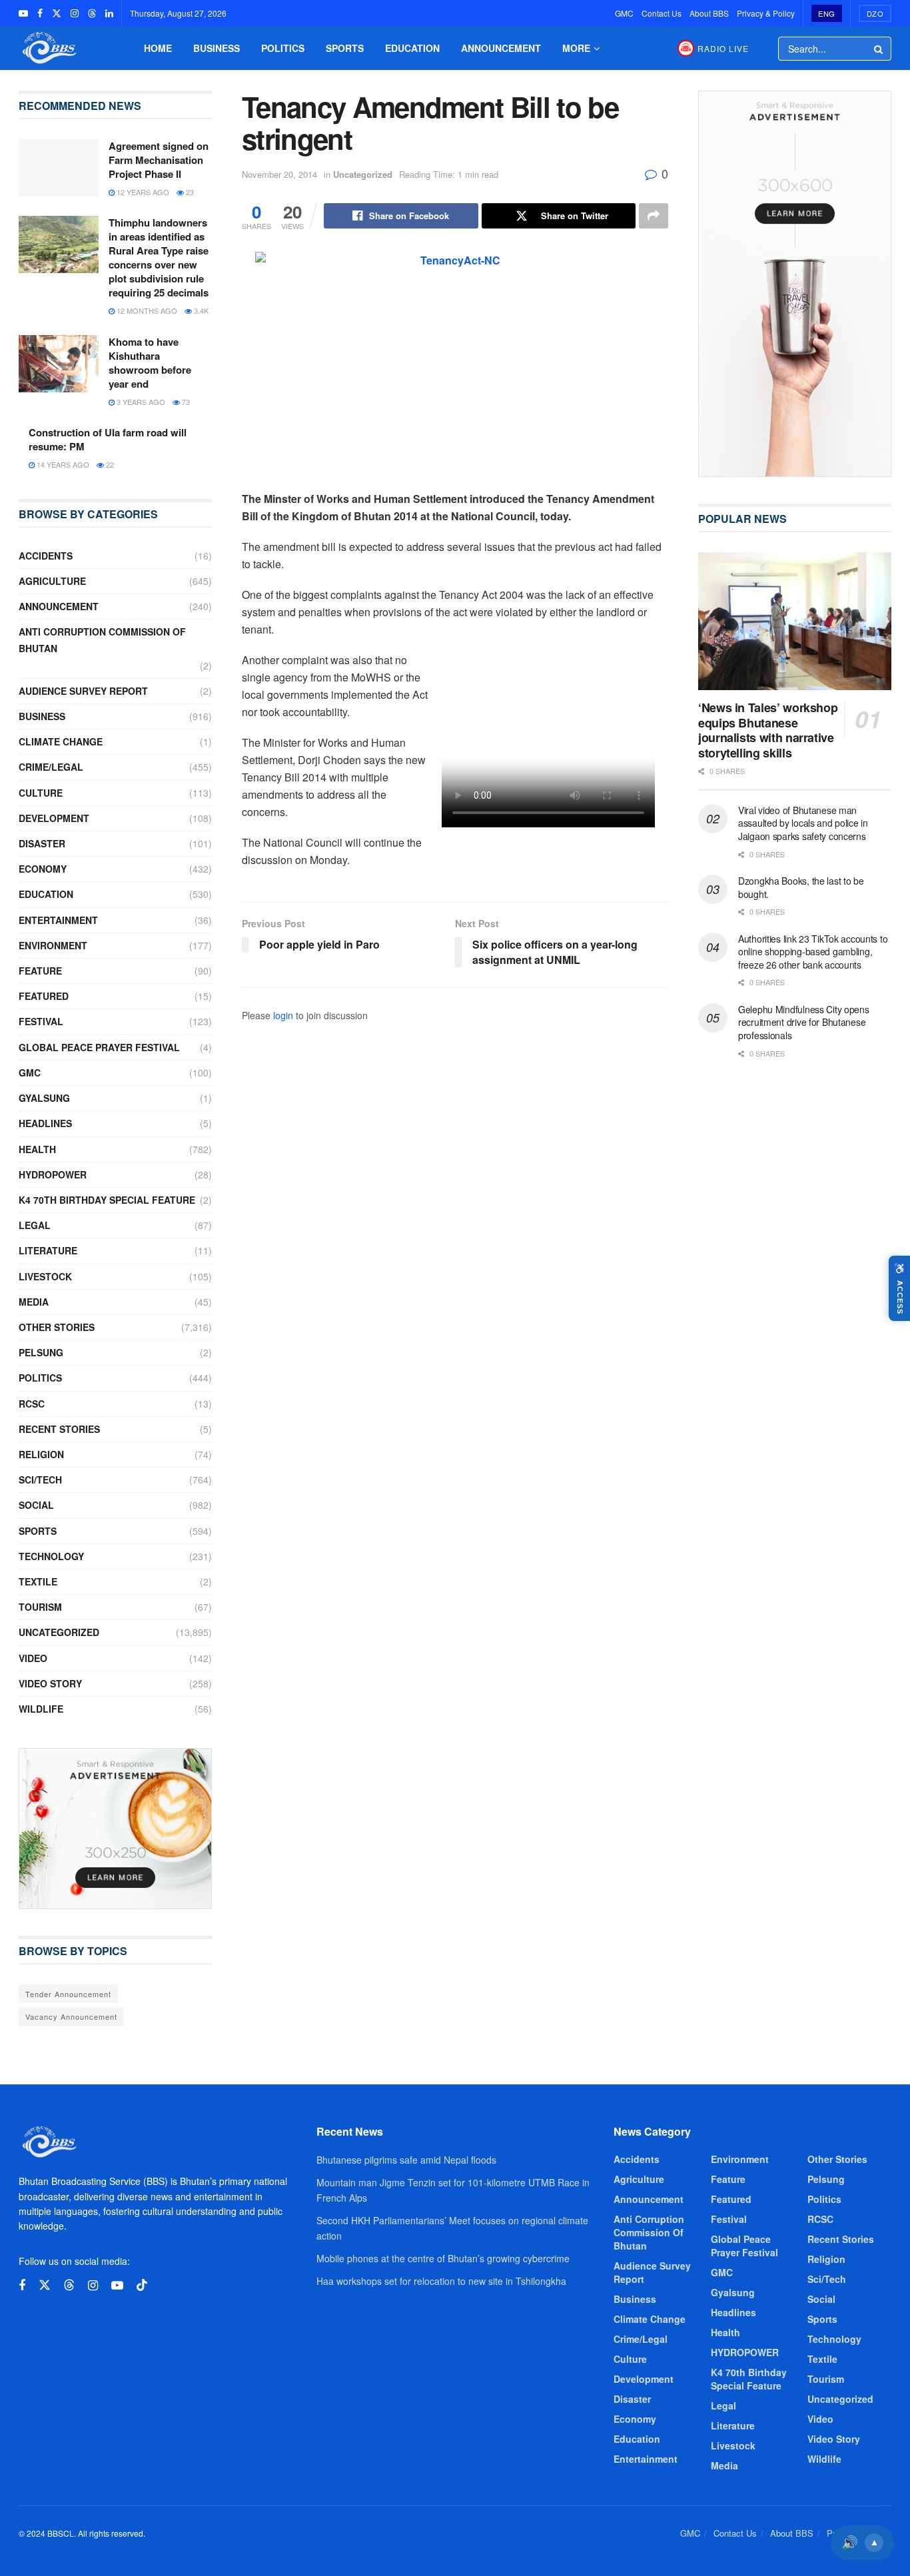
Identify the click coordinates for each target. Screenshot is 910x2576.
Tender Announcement (68, 1994)
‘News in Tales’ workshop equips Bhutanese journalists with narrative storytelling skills (768, 730)
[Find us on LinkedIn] (109, 13)
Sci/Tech (40, 1480)
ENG (827, 13)
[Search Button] (879, 49)
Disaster (42, 843)
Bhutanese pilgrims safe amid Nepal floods (406, 2160)
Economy (43, 869)
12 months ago (146, 310)
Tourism (40, 1607)
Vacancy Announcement (71, 2016)
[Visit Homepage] (48, 48)
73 (185, 402)
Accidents (46, 556)
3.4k (200, 310)
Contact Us (662, 13)
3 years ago (140, 402)
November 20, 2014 (279, 174)
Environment (53, 945)
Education (412, 48)
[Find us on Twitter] (57, 13)
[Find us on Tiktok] (142, 2285)
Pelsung (41, 1352)
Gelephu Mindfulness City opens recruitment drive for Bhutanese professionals (804, 1022)
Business (217, 48)
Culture (41, 793)
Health (37, 1149)
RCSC (32, 1404)
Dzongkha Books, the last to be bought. (801, 887)
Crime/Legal (51, 767)
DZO (875, 13)
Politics (283, 48)
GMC (624, 13)
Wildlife (41, 1709)
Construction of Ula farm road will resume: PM (108, 439)
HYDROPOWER (53, 1174)
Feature (40, 971)
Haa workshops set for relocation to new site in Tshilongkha (441, 2281)
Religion (41, 1454)
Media (34, 1302)
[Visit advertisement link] (115, 1829)
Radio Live (723, 48)
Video (33, 1658)
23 (189, 192)
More (576, 48)
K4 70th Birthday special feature (107, 1200)
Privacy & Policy (766, 13)
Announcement (501, 48)
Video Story (50, 1683)
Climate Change (61, 741)
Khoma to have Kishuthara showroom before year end (150, 363)
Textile (38, 1581)
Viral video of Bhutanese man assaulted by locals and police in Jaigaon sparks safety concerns (803, 823)
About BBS (709, 13)
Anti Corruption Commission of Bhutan (102, 640)
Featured (44, 996)
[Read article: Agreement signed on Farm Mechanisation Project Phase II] (59, 168)
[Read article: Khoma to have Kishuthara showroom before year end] (59, 364)
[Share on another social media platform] (654, 216)
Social (36, 1505)
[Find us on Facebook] (40, 13)
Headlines (45, 1123)
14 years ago (62, 464)
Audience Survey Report (83, 691)
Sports (345, 48)
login (283, 1015)
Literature (48, 1250)
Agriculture (52, 581)
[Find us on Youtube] (23, 13)
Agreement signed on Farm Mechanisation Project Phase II (159, 160)
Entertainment (58, 920)
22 (109, 464)
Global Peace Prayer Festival (99, 1047)
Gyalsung (44, 1098)
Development (54, 818)
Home (158, 48)
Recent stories (59, 1429)
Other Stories (57, 1327)
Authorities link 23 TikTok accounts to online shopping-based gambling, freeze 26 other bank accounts (813, 952)
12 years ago (142, 192)
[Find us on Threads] (92, 13)
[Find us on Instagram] (75, 13)
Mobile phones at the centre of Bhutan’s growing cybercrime (443, 2258)
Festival (41, 1021)
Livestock (45, 1276)
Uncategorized (363, 174)
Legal (35, 1225)
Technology (51, 1556)
